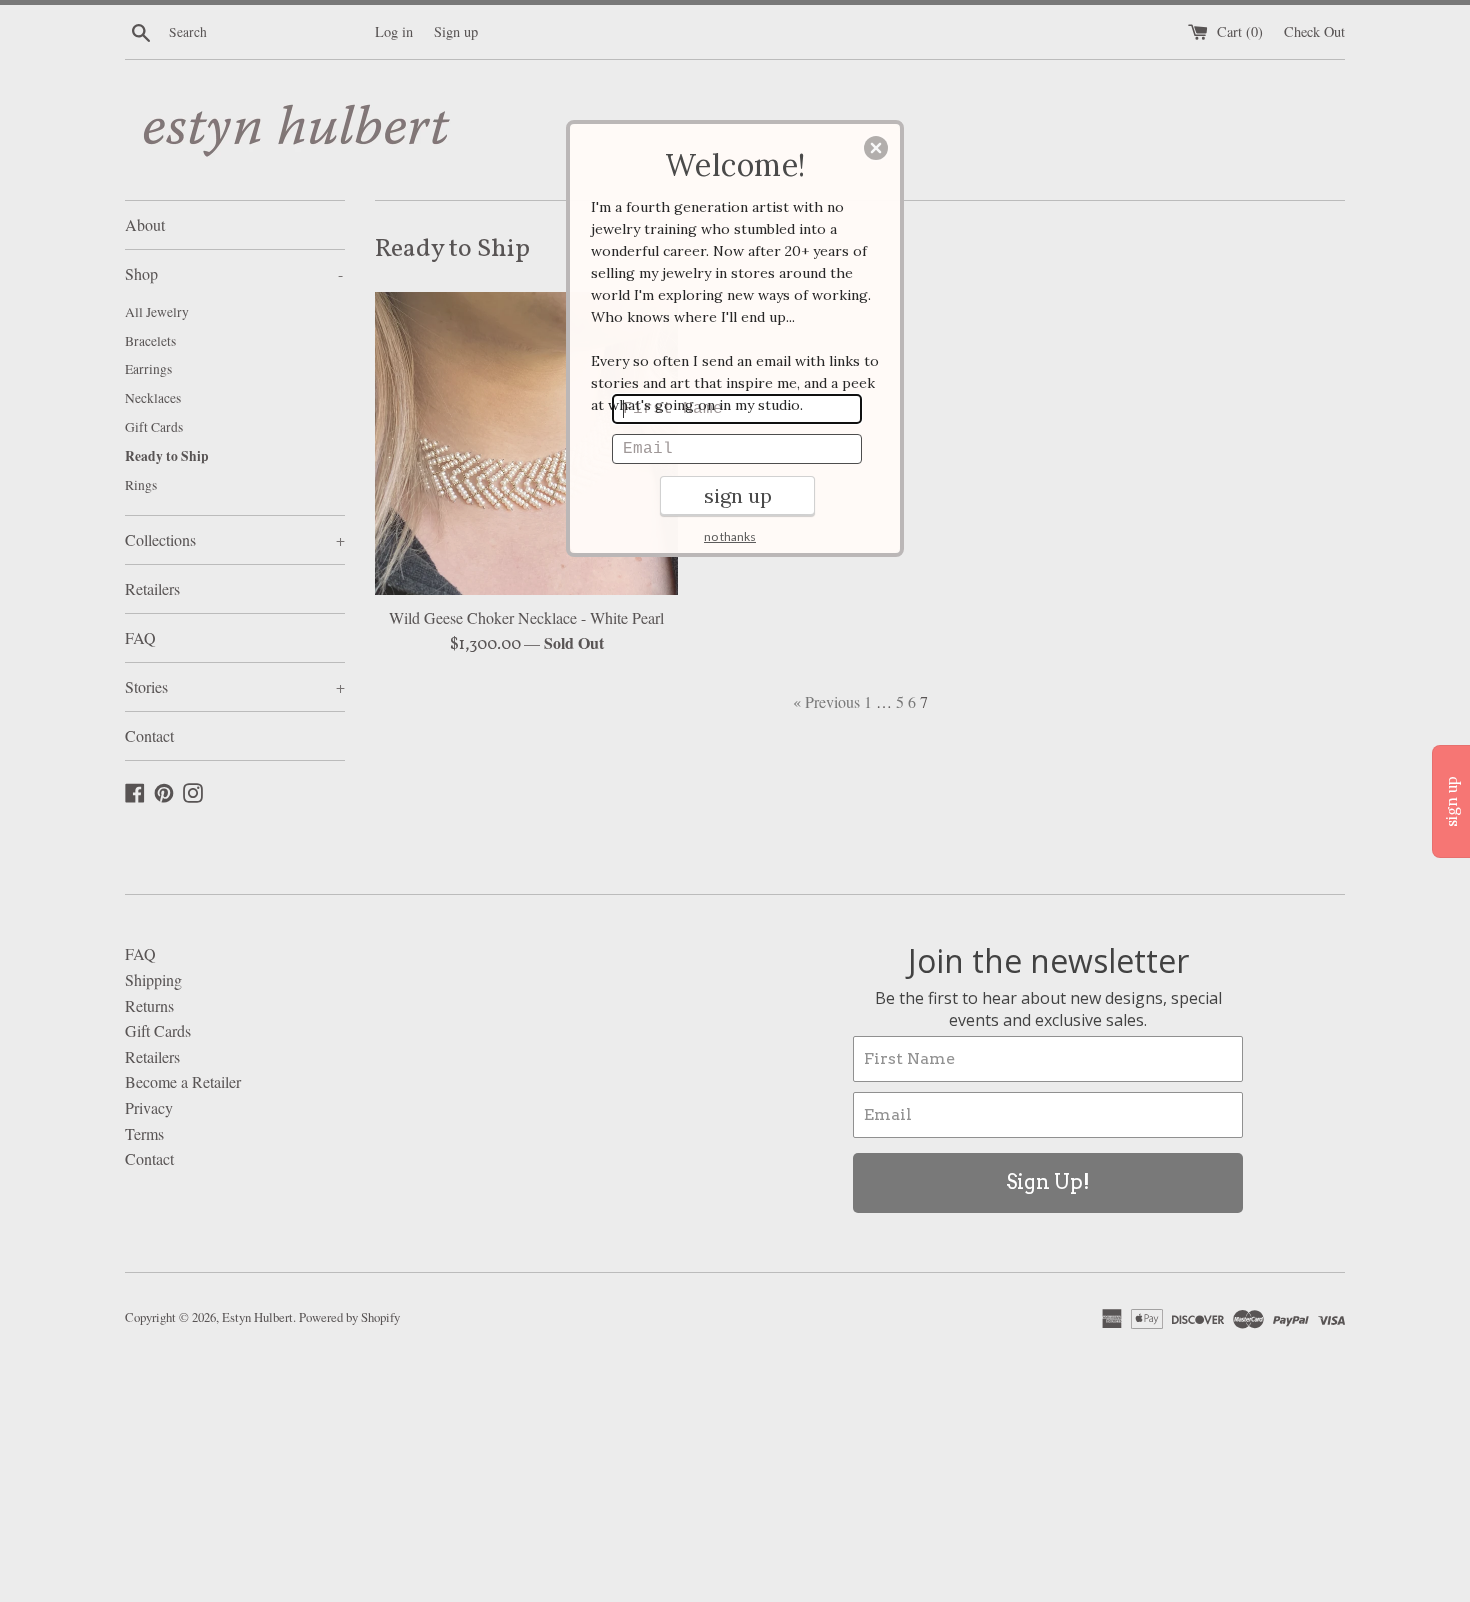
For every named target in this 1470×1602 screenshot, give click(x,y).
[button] (876, 148)
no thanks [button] (730, 536)
